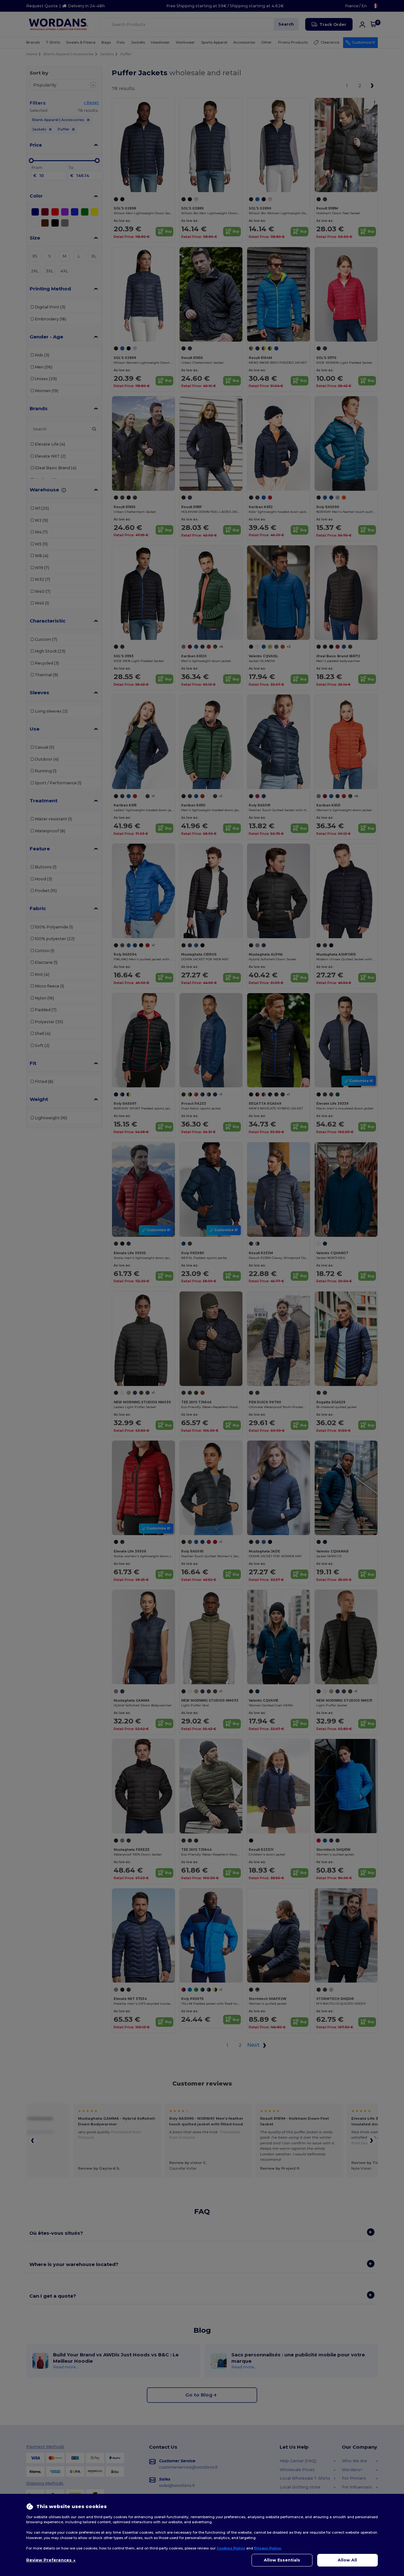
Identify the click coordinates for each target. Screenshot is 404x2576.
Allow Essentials (282, 2560)
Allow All (347, 2560)
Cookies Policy (231, 2548)
